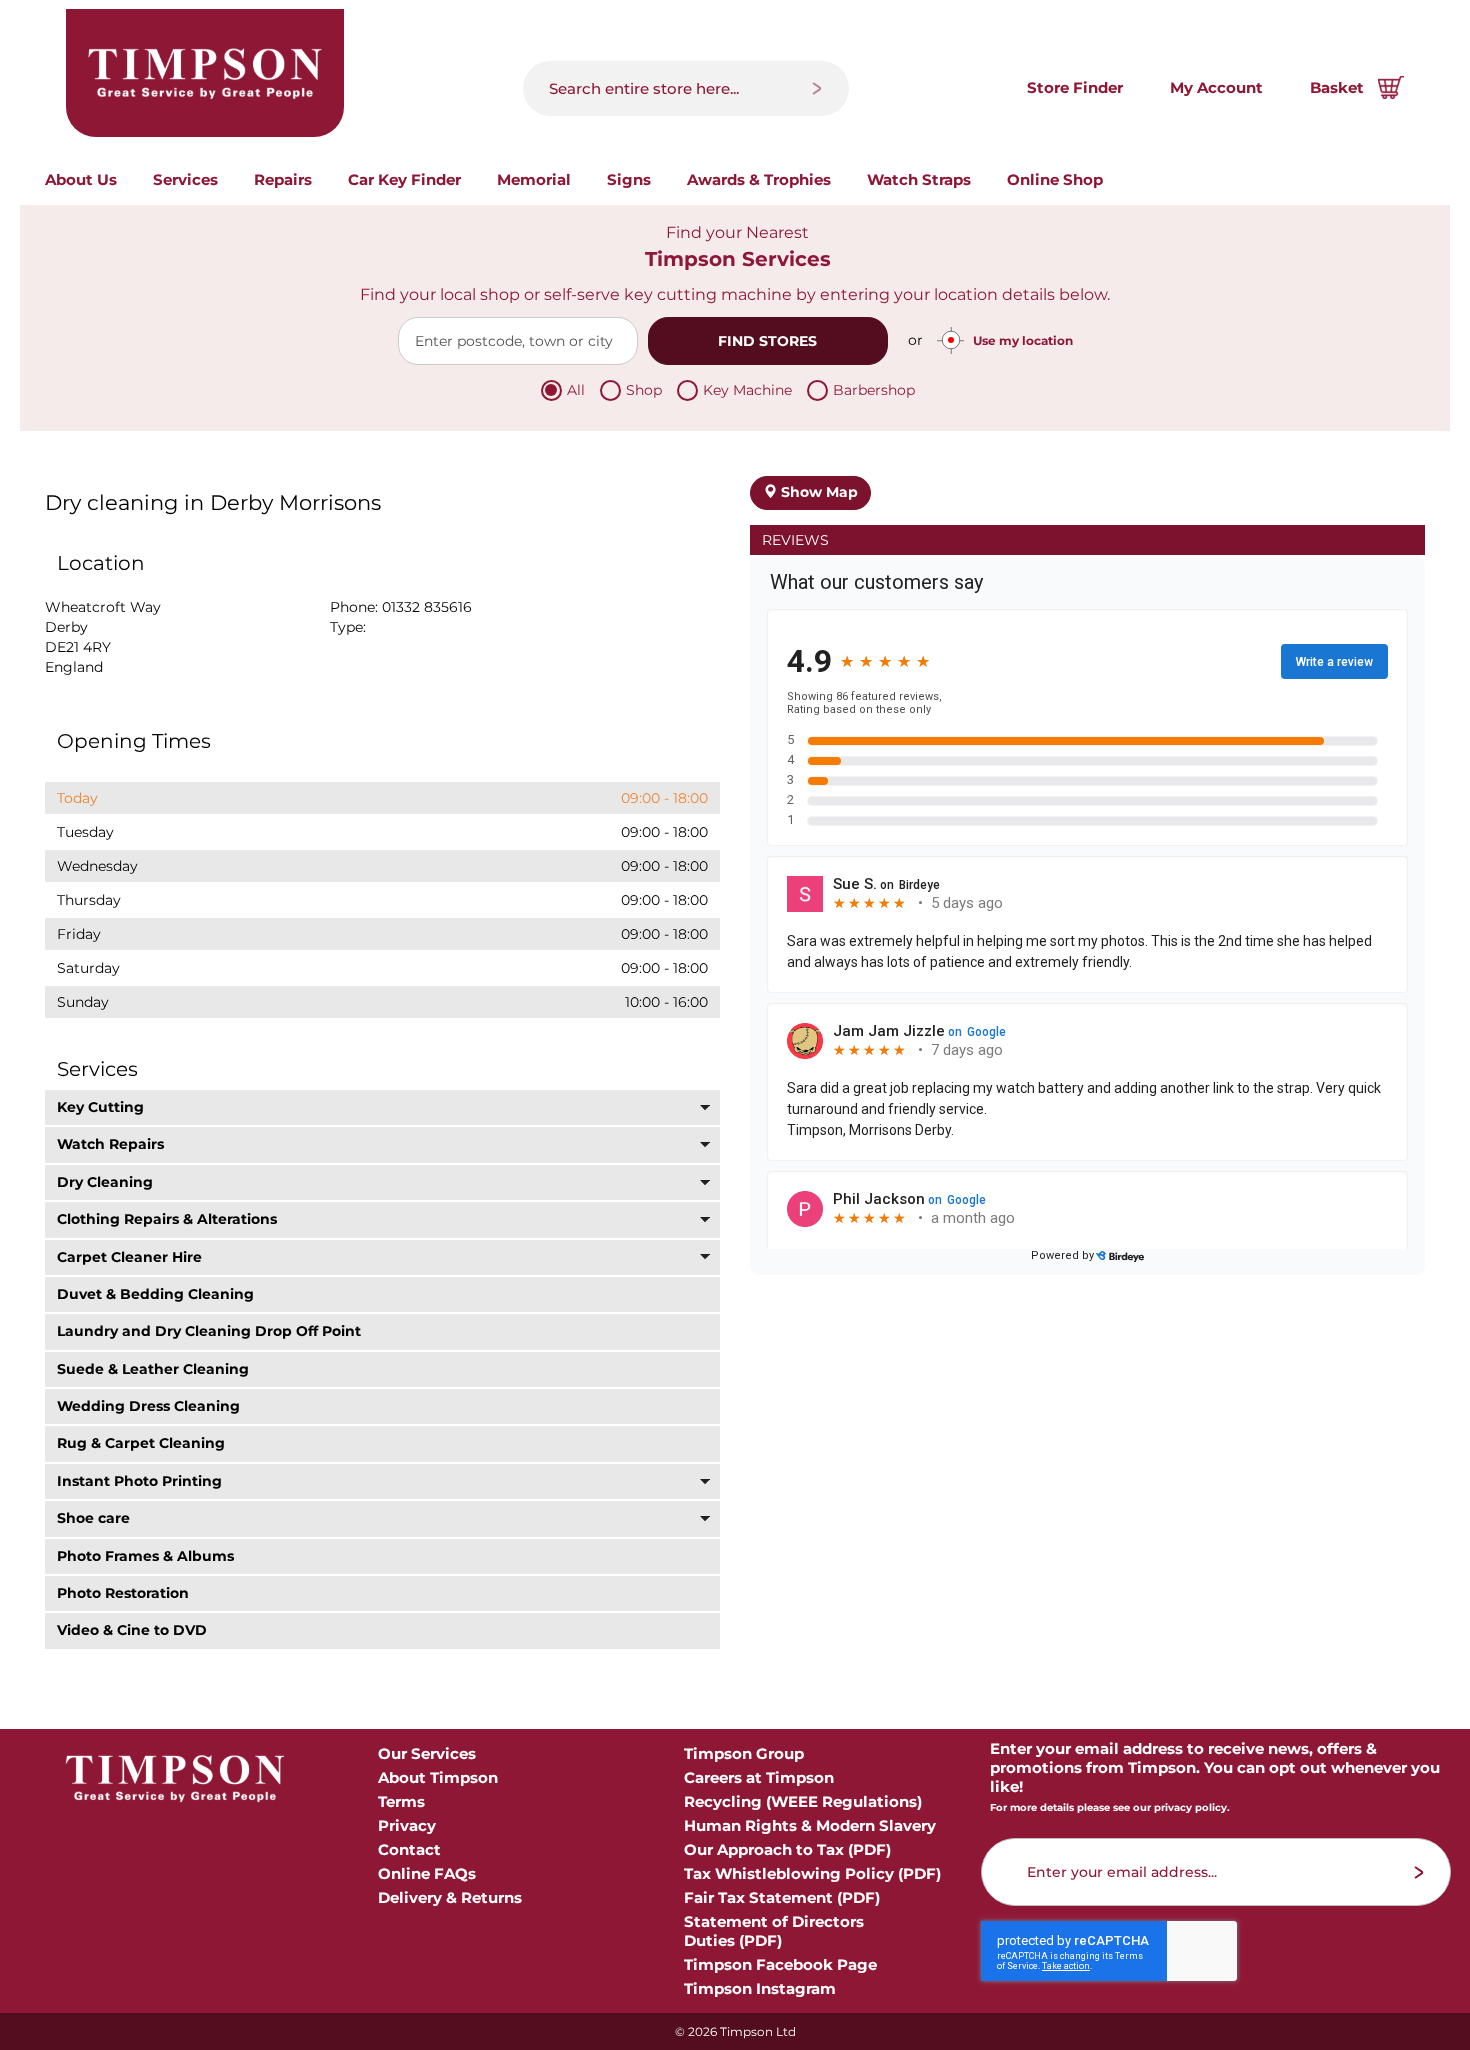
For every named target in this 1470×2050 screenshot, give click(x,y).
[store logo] (205, 73)
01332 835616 (427, 607)
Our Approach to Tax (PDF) (787, 1849)
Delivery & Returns (450, 1897)
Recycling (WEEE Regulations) (803, 1801)
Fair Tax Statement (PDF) (782, 1897)
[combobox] (686, 88)
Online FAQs (427, 1873)
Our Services (427, 1753)
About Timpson (438, 1777)
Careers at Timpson (759, 1777)
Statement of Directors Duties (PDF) (774, 1931)
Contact (409, 1849)
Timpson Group (744, 1753)
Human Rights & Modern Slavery (810, 1825)
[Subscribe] (1419, 1872)
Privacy (407, 1825)
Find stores (767, 341)
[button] (382, 1107)
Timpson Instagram (760, 1988)
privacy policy (1190, 1807)
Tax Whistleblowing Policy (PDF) (812, 1873)
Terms (401, 1801)
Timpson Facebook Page (780, 1964)
